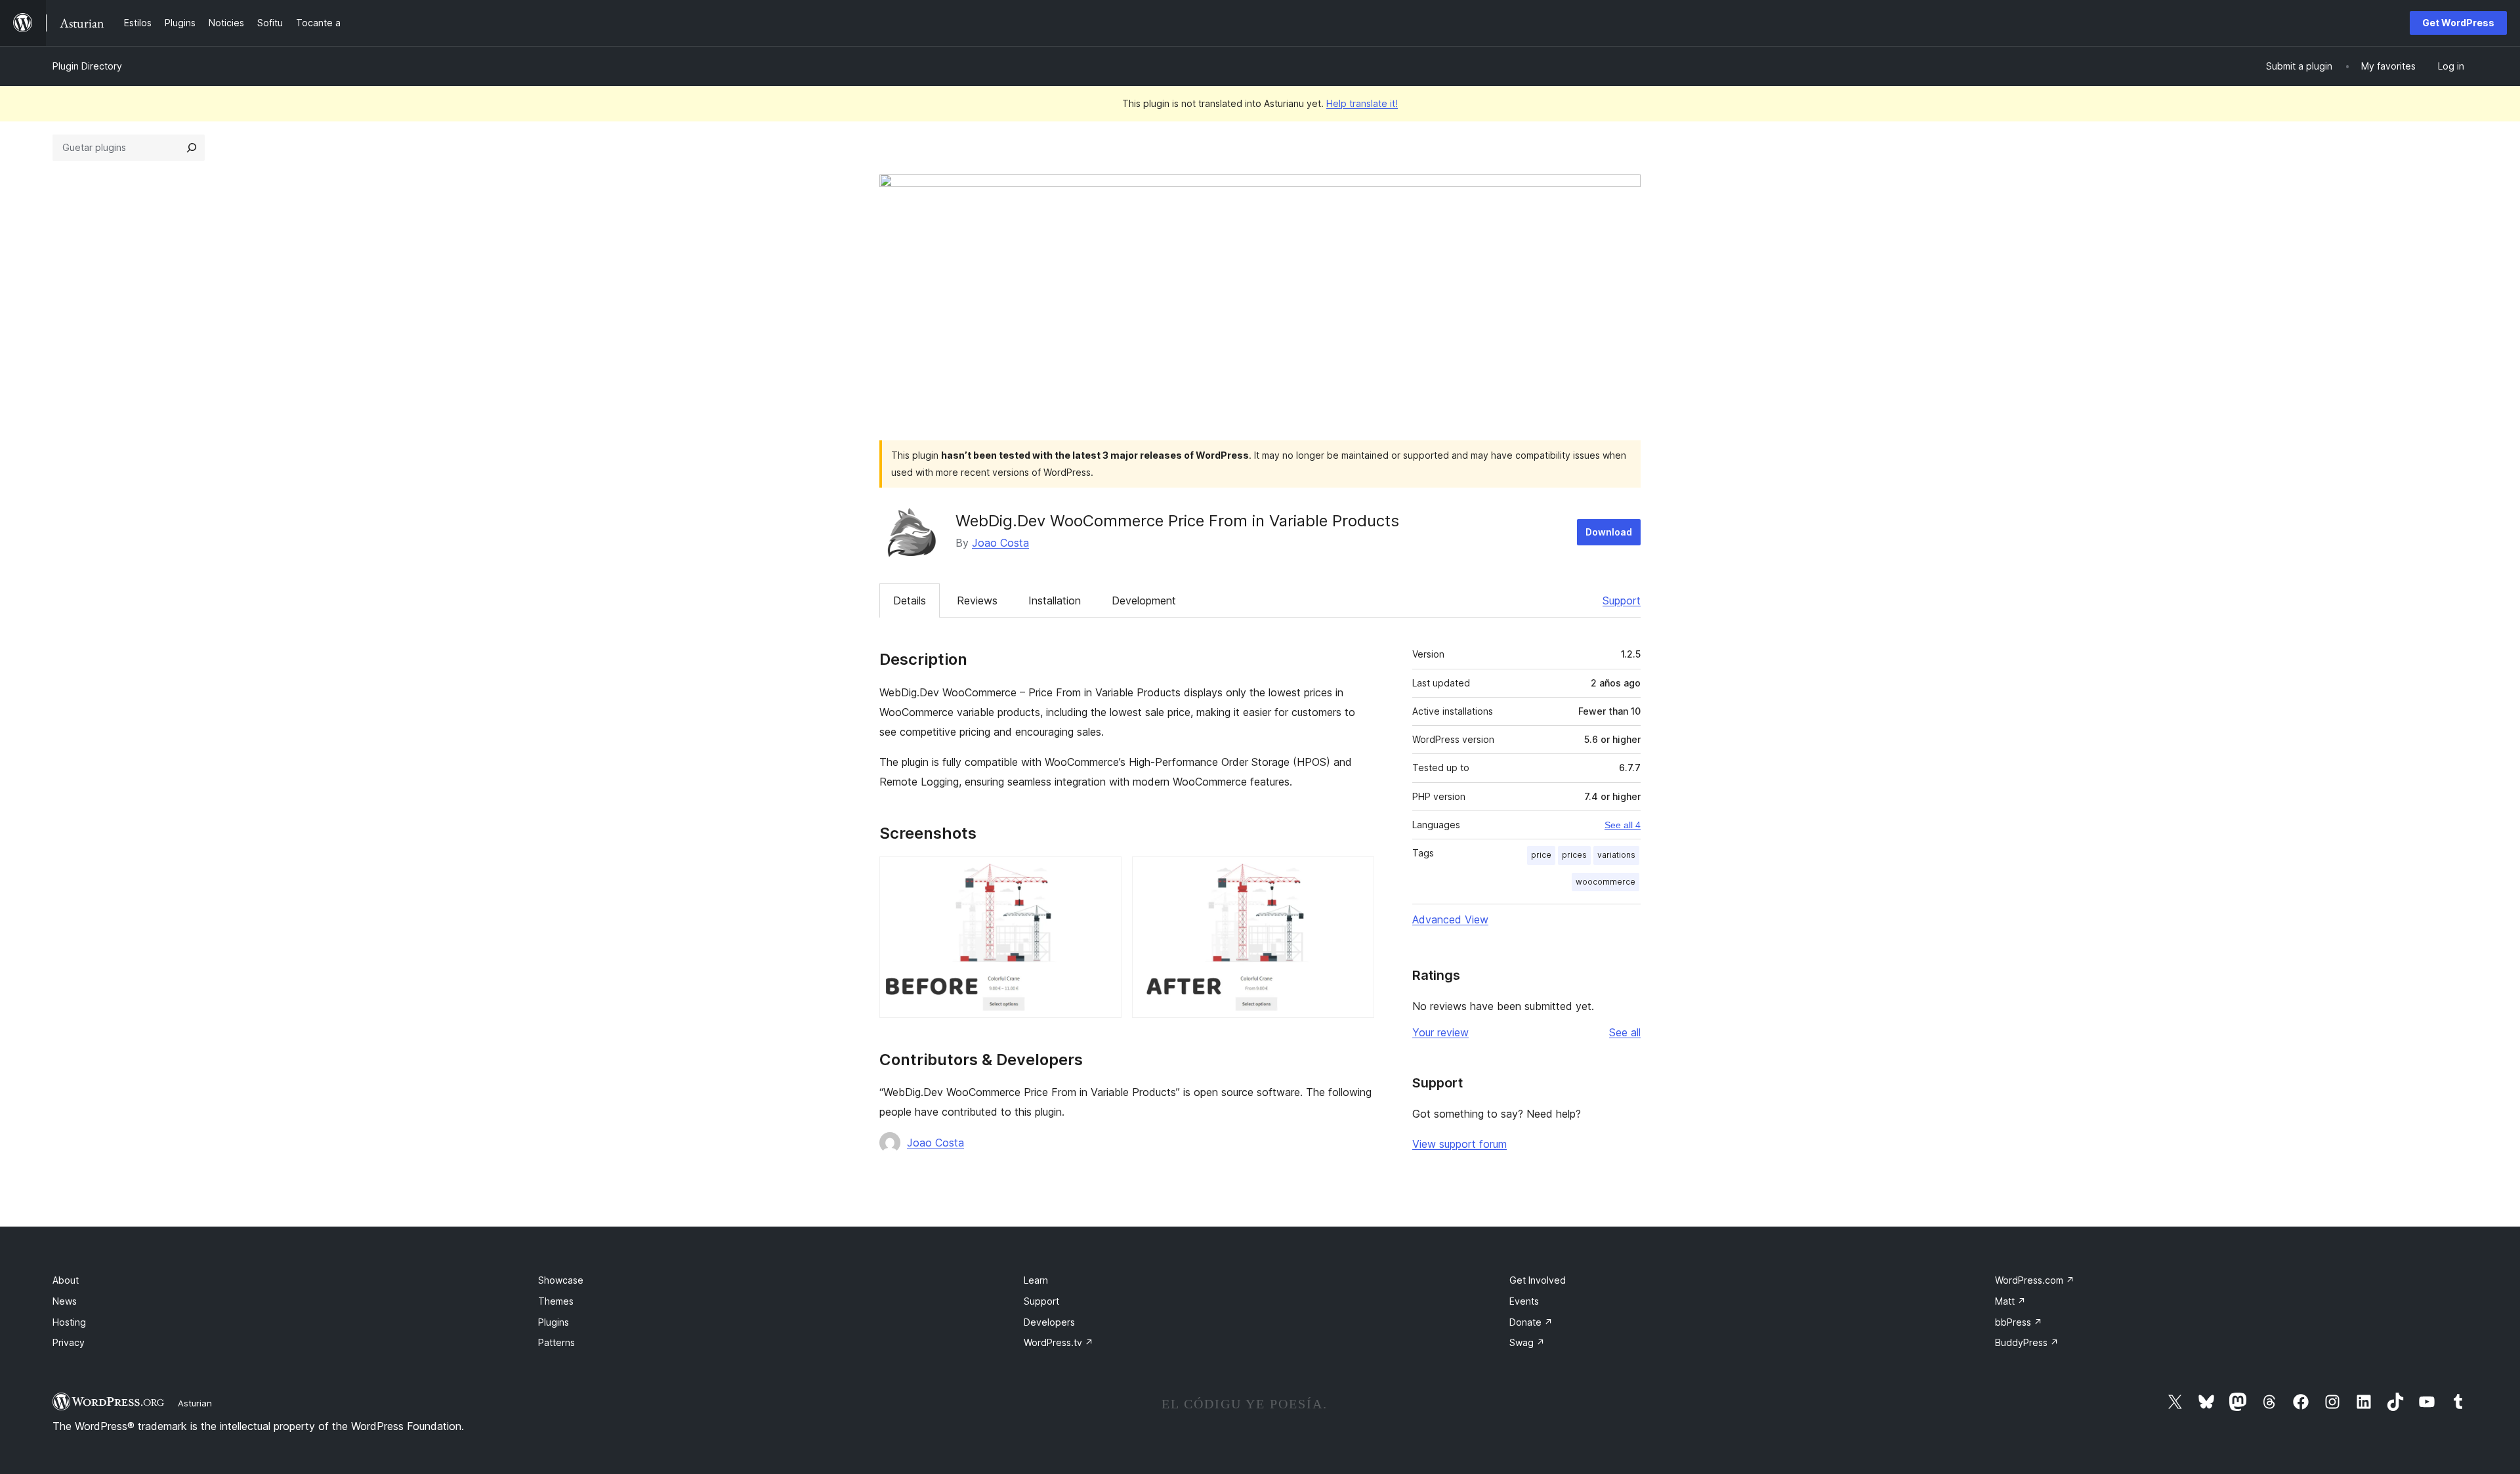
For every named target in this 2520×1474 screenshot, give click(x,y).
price (1541, 855)
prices (1574, 855)
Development (1144, 600)
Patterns (556, 1342)
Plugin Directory (87, 66)
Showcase (561, 1280)
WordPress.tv (1059, 1342)
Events (1524, 1301)
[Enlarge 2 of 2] (1356, 874)
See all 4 (1623, 825)
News (65, 1301)
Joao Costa (1000, 543)
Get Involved (1538, 1280)
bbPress (2019, 1322)
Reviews (977, 600)
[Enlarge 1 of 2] (1104, 874)
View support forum (1459, 1144)
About (66, 1280)
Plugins (554, 1322)
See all (1625, 1032)
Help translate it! (1362, 103)
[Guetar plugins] (192, 148)
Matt (2010, 1301)
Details (910, 600)
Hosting (69, 1322)
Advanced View (1450, 919)
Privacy (69, 1342)
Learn (1036, 1280)
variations (1616, 855)
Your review (1440, 1032)
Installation (1055, 600)
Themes (556, 1301)
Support (1622, 600)
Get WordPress (2458, 23)
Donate (1531, 1322)
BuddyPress (2027, 1342)
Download (1609, 532)
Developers (1049, 1322)
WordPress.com (2035, 1280)
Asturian (195, 1403)
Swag (1527, 1342)
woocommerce (1606, 882)
